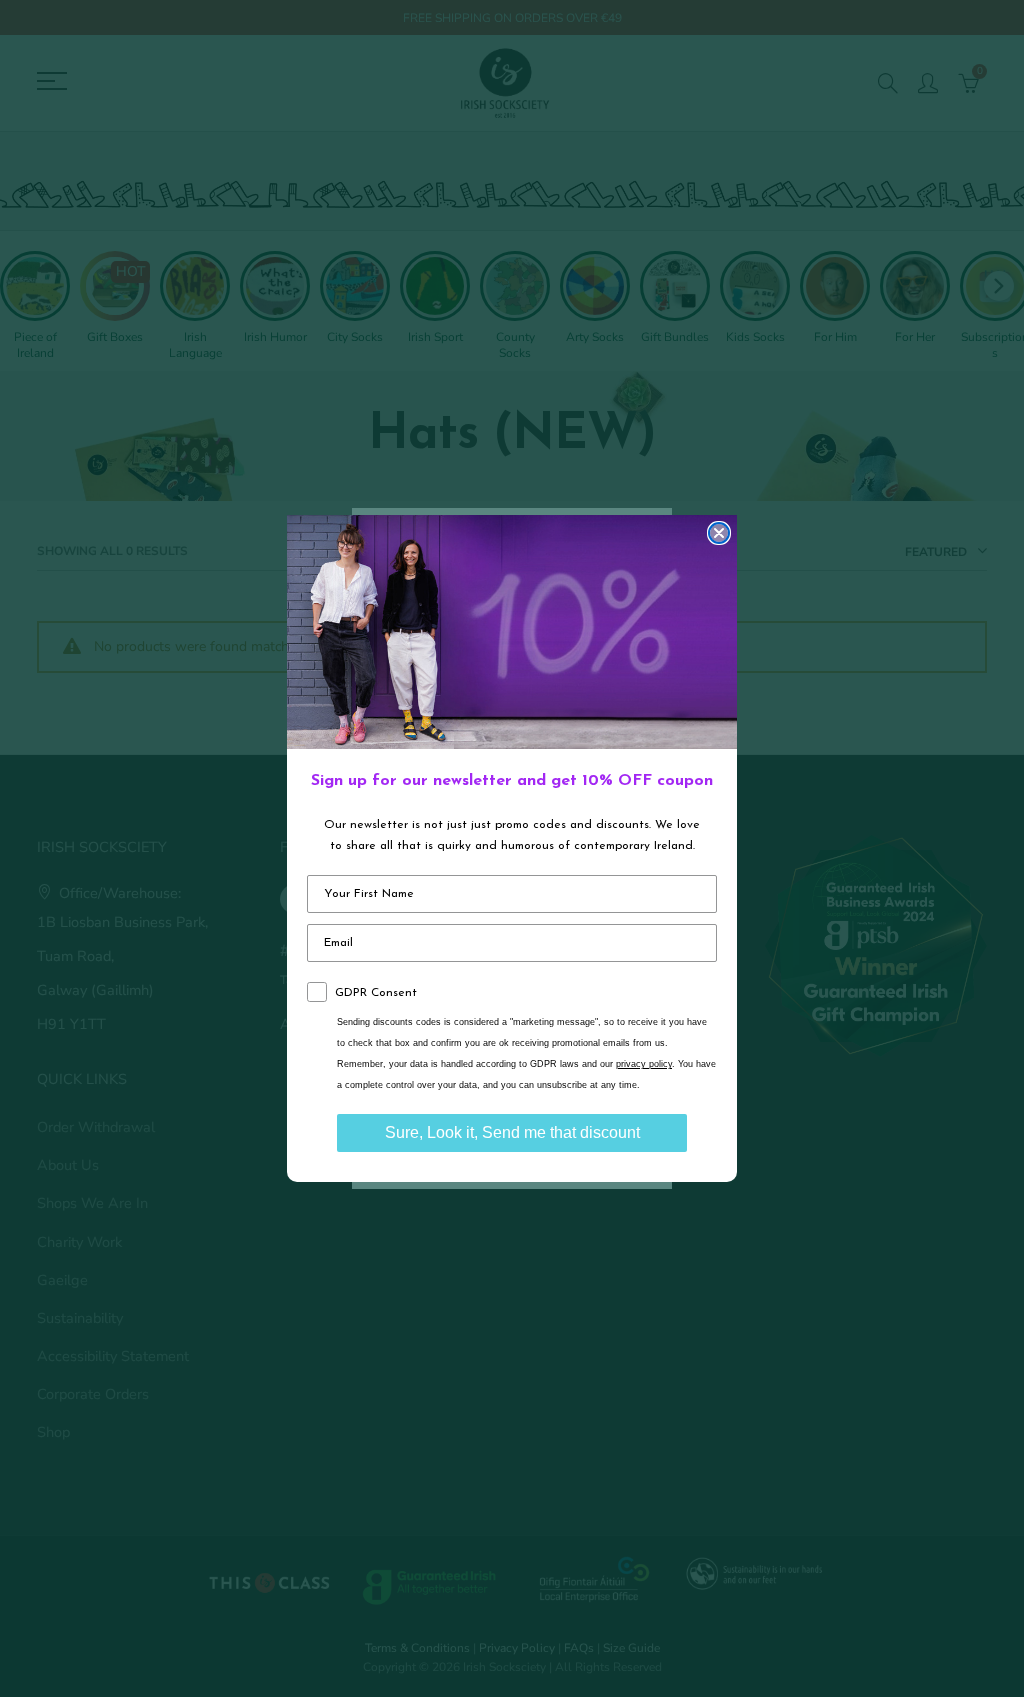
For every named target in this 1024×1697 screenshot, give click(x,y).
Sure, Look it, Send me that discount (512, 1132)
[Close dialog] (719, 533)
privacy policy (644, 1064)
